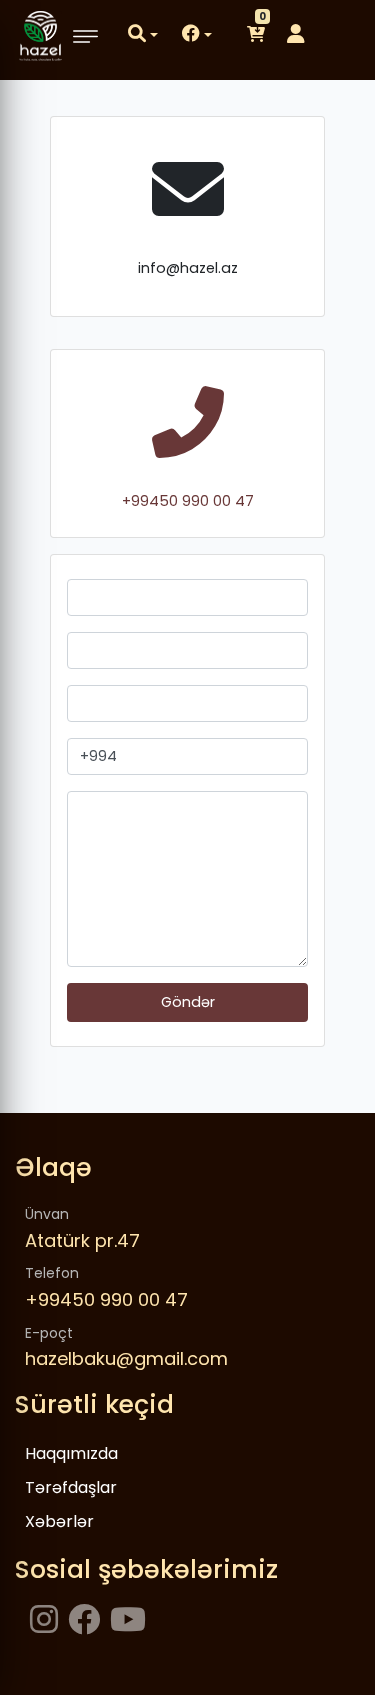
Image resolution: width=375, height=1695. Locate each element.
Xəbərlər (59, 1521)
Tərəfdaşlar (71, 1487)
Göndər (188, 1002)
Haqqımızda (71, 1453)
